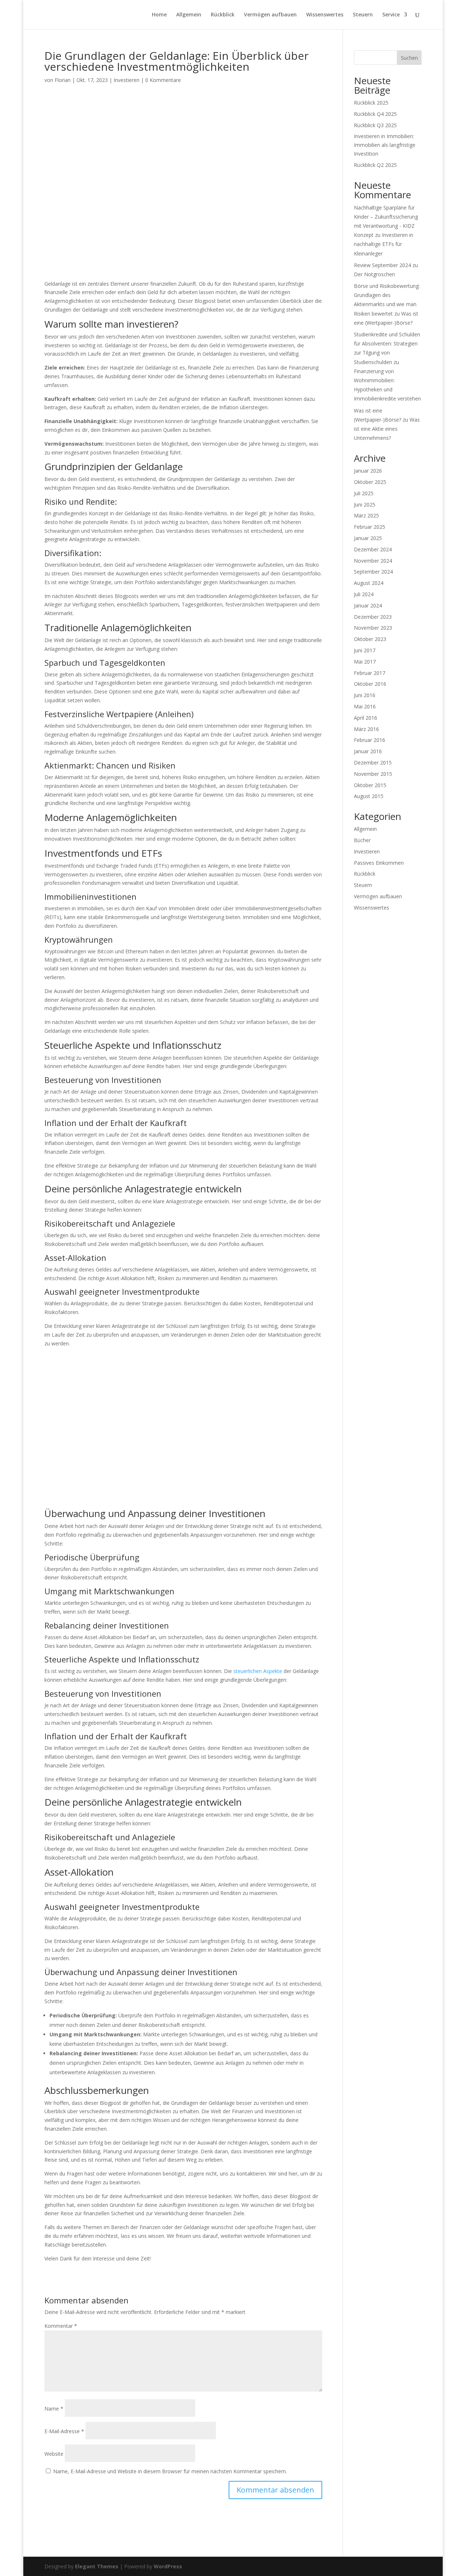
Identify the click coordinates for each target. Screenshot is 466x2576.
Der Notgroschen (374, 274)
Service (391, 15)
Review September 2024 (382, 265)
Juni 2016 (365, 695)
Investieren (127, 80)
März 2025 (366, 515)
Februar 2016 (370, 740)
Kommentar (61, 2326)
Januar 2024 (368, 605)
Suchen (409, 58)
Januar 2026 (368, 471)
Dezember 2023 (373, 617)
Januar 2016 (368, 751)
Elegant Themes (97, 2566)
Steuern (363, 15)
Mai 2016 (365, 706)
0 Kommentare (163, 80)
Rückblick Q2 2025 (375, 165)
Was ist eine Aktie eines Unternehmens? (387, 429)
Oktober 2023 (370, 639)
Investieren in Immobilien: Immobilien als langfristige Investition (385, 145)
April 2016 (366, 718)
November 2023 (373, 628)
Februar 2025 (370, 527)
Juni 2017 (365, 650)
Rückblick (223, 15)
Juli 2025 (364, 493)
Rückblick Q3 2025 (375, 125)
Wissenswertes (325, 15)
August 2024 (369, 583)
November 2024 (373, 561)
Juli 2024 (364, 594)
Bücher (362, 840)
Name (54, 2409)
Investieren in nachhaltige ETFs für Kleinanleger (384, 244)
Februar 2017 (370, 673)
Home (159, 15)
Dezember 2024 (373, 549)
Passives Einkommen (379, 863)
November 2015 (373, 774)
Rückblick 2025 (371, 103)
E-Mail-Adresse (64, 2431)
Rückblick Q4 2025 (375, 114)
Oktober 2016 (370, 684)
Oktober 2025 (370, 482)
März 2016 (366, 729)
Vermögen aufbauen (270, 15)
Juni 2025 (365, 505)
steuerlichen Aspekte (258, 1671)
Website (54, 2454)
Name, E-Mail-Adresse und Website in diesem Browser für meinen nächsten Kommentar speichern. (170, 2471)
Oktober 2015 (370, 785)
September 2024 (373, 572)
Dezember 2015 (373, 763)
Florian (63, 80)
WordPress (168, 2566)
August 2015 (369, 796)
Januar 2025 (368, 538)
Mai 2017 (365, 662)
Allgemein (189, 15)
